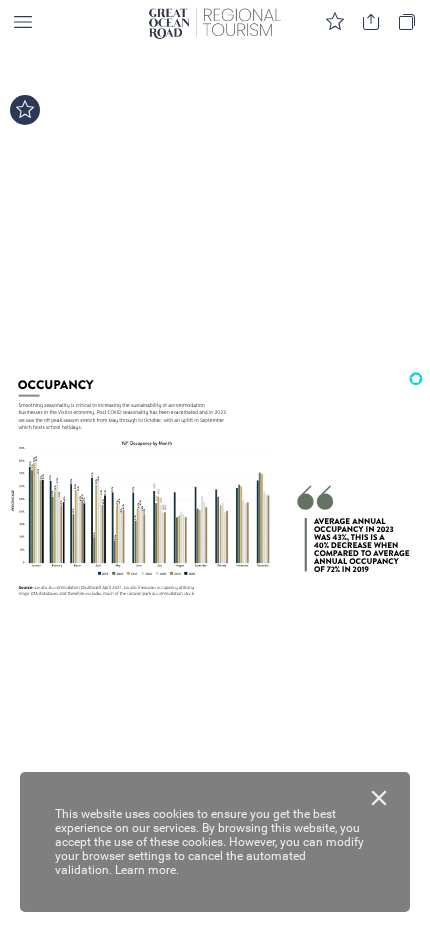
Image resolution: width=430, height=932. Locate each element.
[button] (23, 22)
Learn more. (147, 870)
